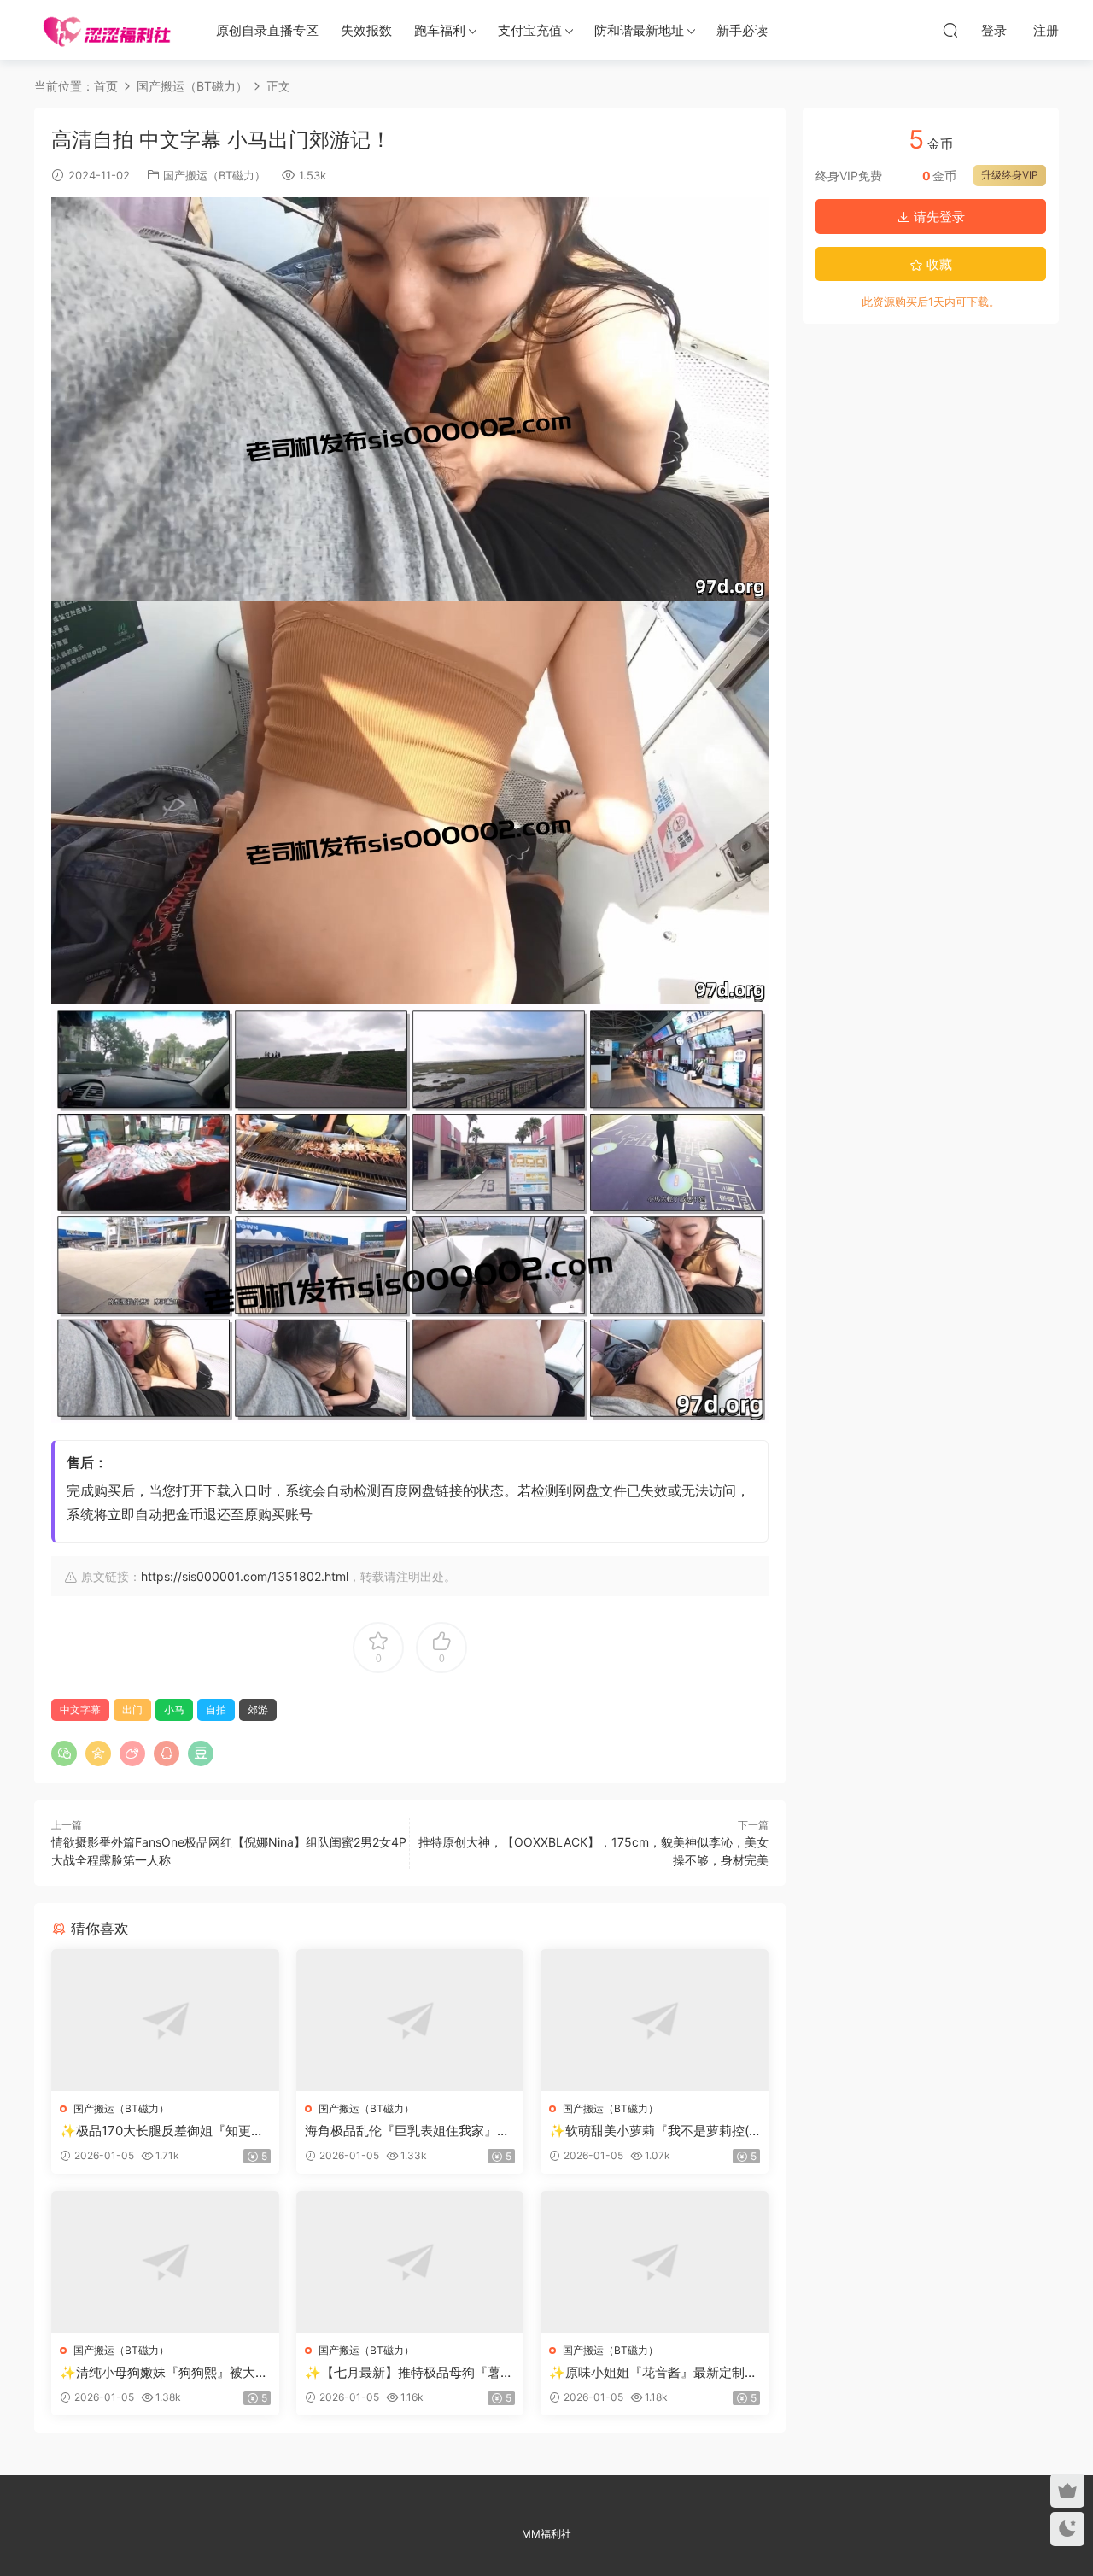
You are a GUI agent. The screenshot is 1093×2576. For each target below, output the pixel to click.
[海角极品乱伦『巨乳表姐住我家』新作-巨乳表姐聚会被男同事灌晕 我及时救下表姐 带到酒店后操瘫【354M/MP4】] (410, 2020)
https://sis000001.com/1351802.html (245, 1576)
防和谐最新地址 (639, 30)
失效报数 (366, 30)
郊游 (258, 1710)
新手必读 (742, 30)
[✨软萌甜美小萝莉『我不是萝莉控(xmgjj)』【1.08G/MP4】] (655, 2020)
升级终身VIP (1010, 175)
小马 (174, 1710)
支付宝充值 (530, 30)
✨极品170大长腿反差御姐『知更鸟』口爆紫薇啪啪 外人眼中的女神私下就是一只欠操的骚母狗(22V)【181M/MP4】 (164, 2131)
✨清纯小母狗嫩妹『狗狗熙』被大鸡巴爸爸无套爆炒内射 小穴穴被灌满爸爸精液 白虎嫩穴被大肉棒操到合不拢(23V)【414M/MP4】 (164, 2373)
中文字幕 (80, 1710)
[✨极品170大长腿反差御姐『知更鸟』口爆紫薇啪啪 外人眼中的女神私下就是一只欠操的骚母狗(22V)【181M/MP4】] (165, 2020)
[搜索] (950, 30)
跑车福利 (440, 30)
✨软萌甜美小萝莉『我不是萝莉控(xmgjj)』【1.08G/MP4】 (652, 2131)
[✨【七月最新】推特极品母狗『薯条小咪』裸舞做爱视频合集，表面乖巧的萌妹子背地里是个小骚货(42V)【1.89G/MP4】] (410, 2262)
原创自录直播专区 (267, 30)
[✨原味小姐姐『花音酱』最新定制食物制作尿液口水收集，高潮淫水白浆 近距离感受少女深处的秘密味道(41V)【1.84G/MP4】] (655, 2262)
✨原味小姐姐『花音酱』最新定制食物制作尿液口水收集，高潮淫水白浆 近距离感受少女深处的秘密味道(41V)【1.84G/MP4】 (653, 2373)
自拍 (216, 1710)
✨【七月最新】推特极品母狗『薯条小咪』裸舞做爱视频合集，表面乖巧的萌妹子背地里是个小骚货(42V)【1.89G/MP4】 (409, 2373)
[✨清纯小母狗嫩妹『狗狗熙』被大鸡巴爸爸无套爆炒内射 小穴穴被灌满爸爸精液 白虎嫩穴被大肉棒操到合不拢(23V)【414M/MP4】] (165, 2262)
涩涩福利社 (107, 30)
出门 (132, 1710)
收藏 (938, 264)
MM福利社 (546, 2534)
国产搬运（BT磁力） (214, 175)
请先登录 (938, 217)
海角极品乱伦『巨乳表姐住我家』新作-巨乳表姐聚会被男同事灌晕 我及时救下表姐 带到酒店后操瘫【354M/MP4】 (410, 2131)
